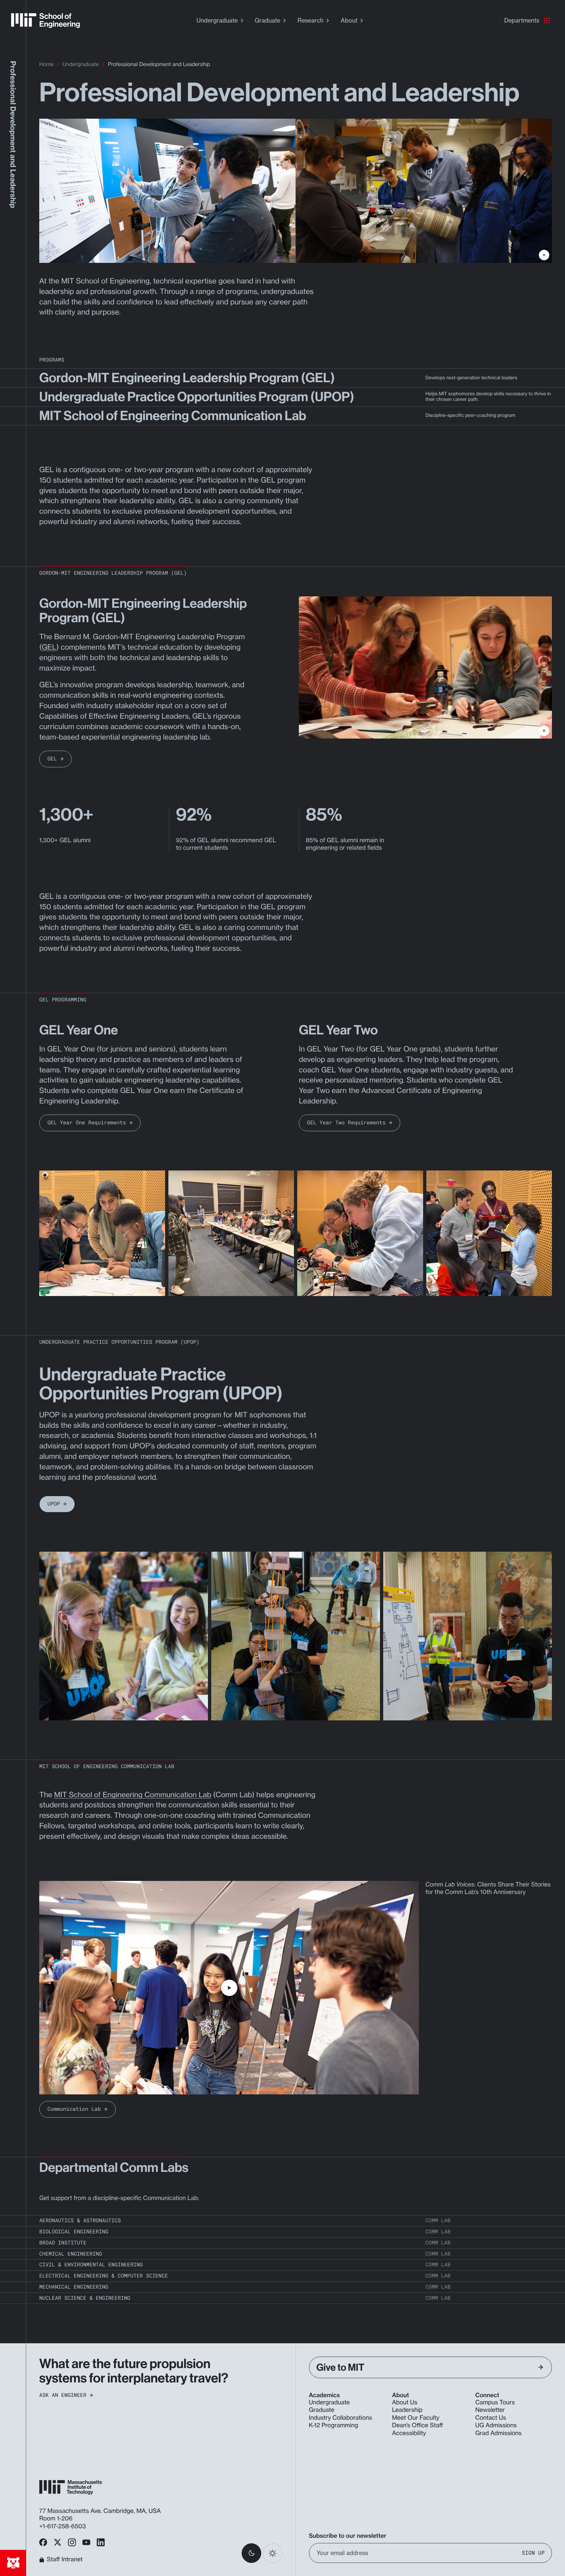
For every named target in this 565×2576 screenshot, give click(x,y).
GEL (49, 647)
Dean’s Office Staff (418, 2425)
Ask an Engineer (63, 2395)
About (349, 20)
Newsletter (490, 2410)
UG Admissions (496, 2425)
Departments (522, 20)
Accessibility (409, 2433)
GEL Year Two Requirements (346, 1123)
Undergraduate (217, 20)
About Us (405, 2402)
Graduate (267, 20)
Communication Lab (74, 2109)
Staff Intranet (65, 2560)
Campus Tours (495, 2402)
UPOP (54, 1504)
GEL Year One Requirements (87, 1123)
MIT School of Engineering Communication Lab (133, 1795)
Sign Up (533, 2553)
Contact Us (491, 2418)
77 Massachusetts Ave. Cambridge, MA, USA (101, 2511)
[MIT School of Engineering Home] (45, 21)
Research (310, 20)
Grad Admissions (499, 2433)
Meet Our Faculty (416, 2418)
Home (46, 64)
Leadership (407, 2410)
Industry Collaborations (341, 2418)
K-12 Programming (334, 2425)
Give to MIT (341, 2367)
